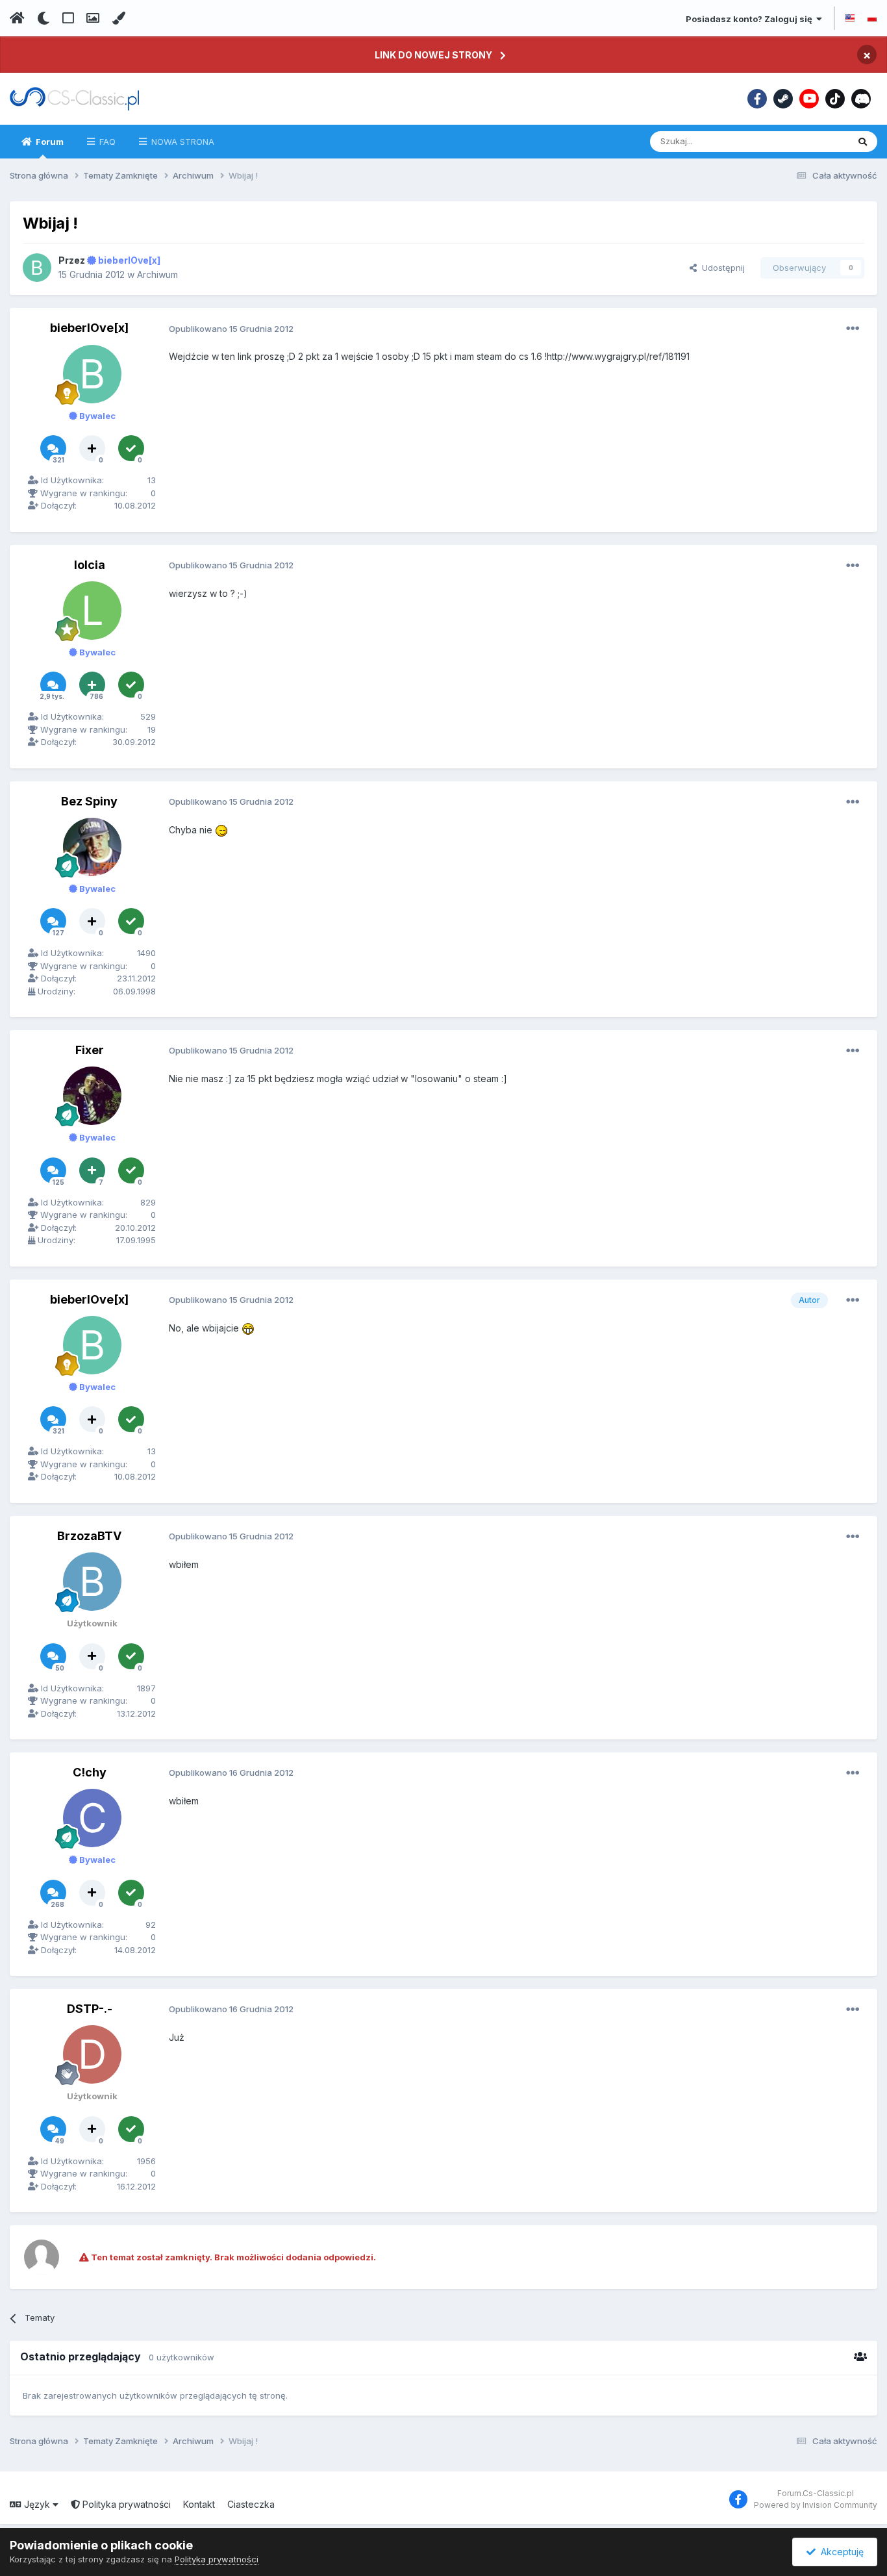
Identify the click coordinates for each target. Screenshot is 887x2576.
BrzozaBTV (89, 1536)
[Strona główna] (17, 18)
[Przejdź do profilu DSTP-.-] (92, 2054)
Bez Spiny (89, 801)
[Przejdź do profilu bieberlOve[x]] (37, 268)
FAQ (106, 142)
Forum (49, 142)
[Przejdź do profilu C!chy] (92, 1818)
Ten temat (811, 141)
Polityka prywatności (125, 2504)
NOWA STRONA (181, 142)
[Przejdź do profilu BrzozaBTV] (92, 1582)
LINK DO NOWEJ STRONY (433, 55)
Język (37, 2504)
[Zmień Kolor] (119, 18)
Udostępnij (721, 268)
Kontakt (199, 2504)
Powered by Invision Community (816, 2505)
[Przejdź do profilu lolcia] (92, 611)
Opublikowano (231, 329)
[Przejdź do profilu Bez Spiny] (92, 847)
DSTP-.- (90, 2009)
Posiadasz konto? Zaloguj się (751, 19)
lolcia (90, 565)
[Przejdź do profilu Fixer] (92, 1096)
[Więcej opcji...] (853, 329)
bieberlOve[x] (89, 328)
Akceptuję (840, 2552)
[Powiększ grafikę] (221, 830)
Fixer (90, 1050)
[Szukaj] (863, 142)
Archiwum (157, 274)
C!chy (90, 1772)
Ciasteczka (251, 2504)
